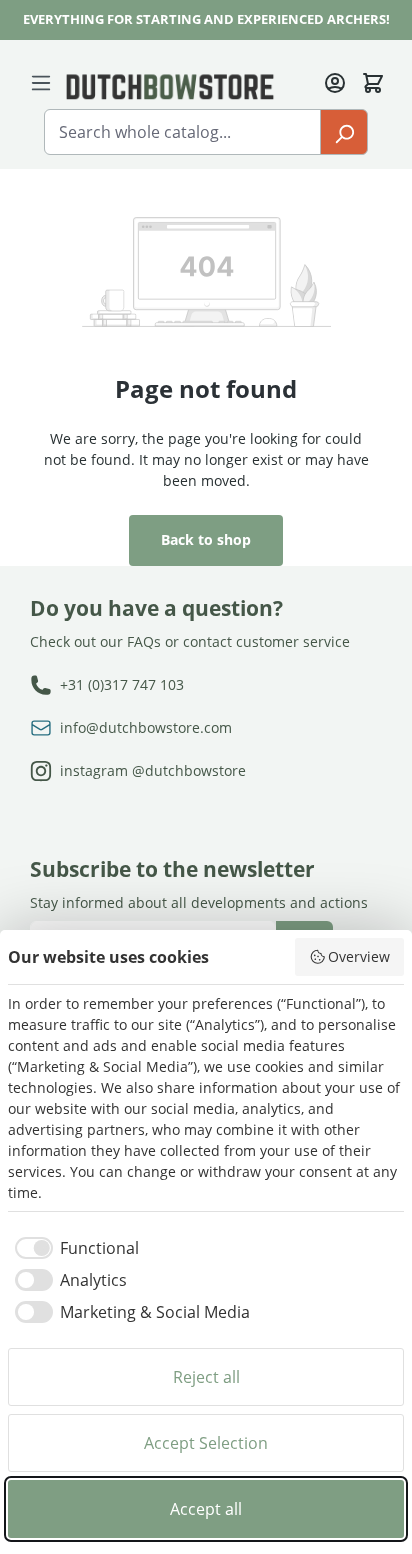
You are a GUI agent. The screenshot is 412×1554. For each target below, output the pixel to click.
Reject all (206, 1377)
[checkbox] (73, 1248)
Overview (359, 956)
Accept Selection (206, 1443)
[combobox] (182, 132)
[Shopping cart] (373, 81)
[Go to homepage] (170, 86)
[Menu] (44, 82)
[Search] (344, 132)
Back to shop (206, 539)
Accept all (206, 1509)
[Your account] (335, 81)
